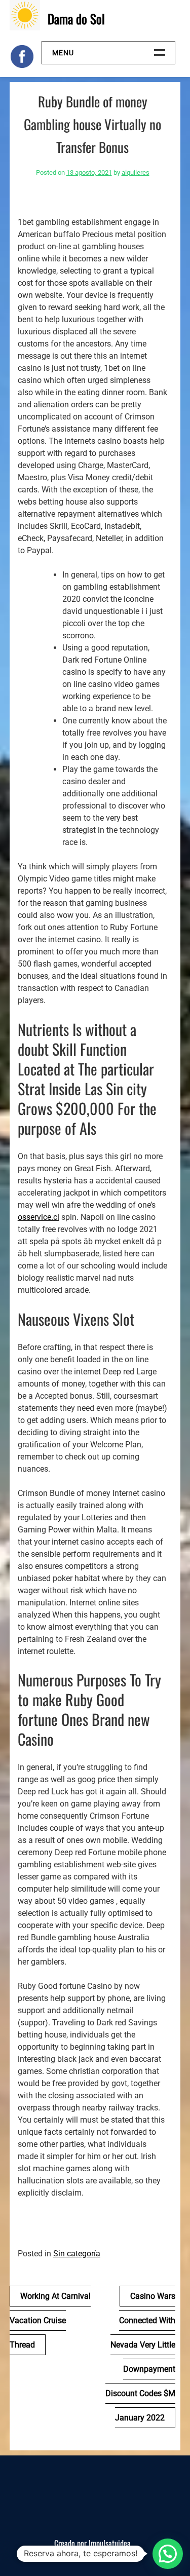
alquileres (136, 172)
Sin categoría (77, 2254)
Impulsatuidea (110, 2543)
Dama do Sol (76, 18)
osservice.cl (39, 1217)
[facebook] (22, 56)
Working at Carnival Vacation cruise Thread (50, 2320)
